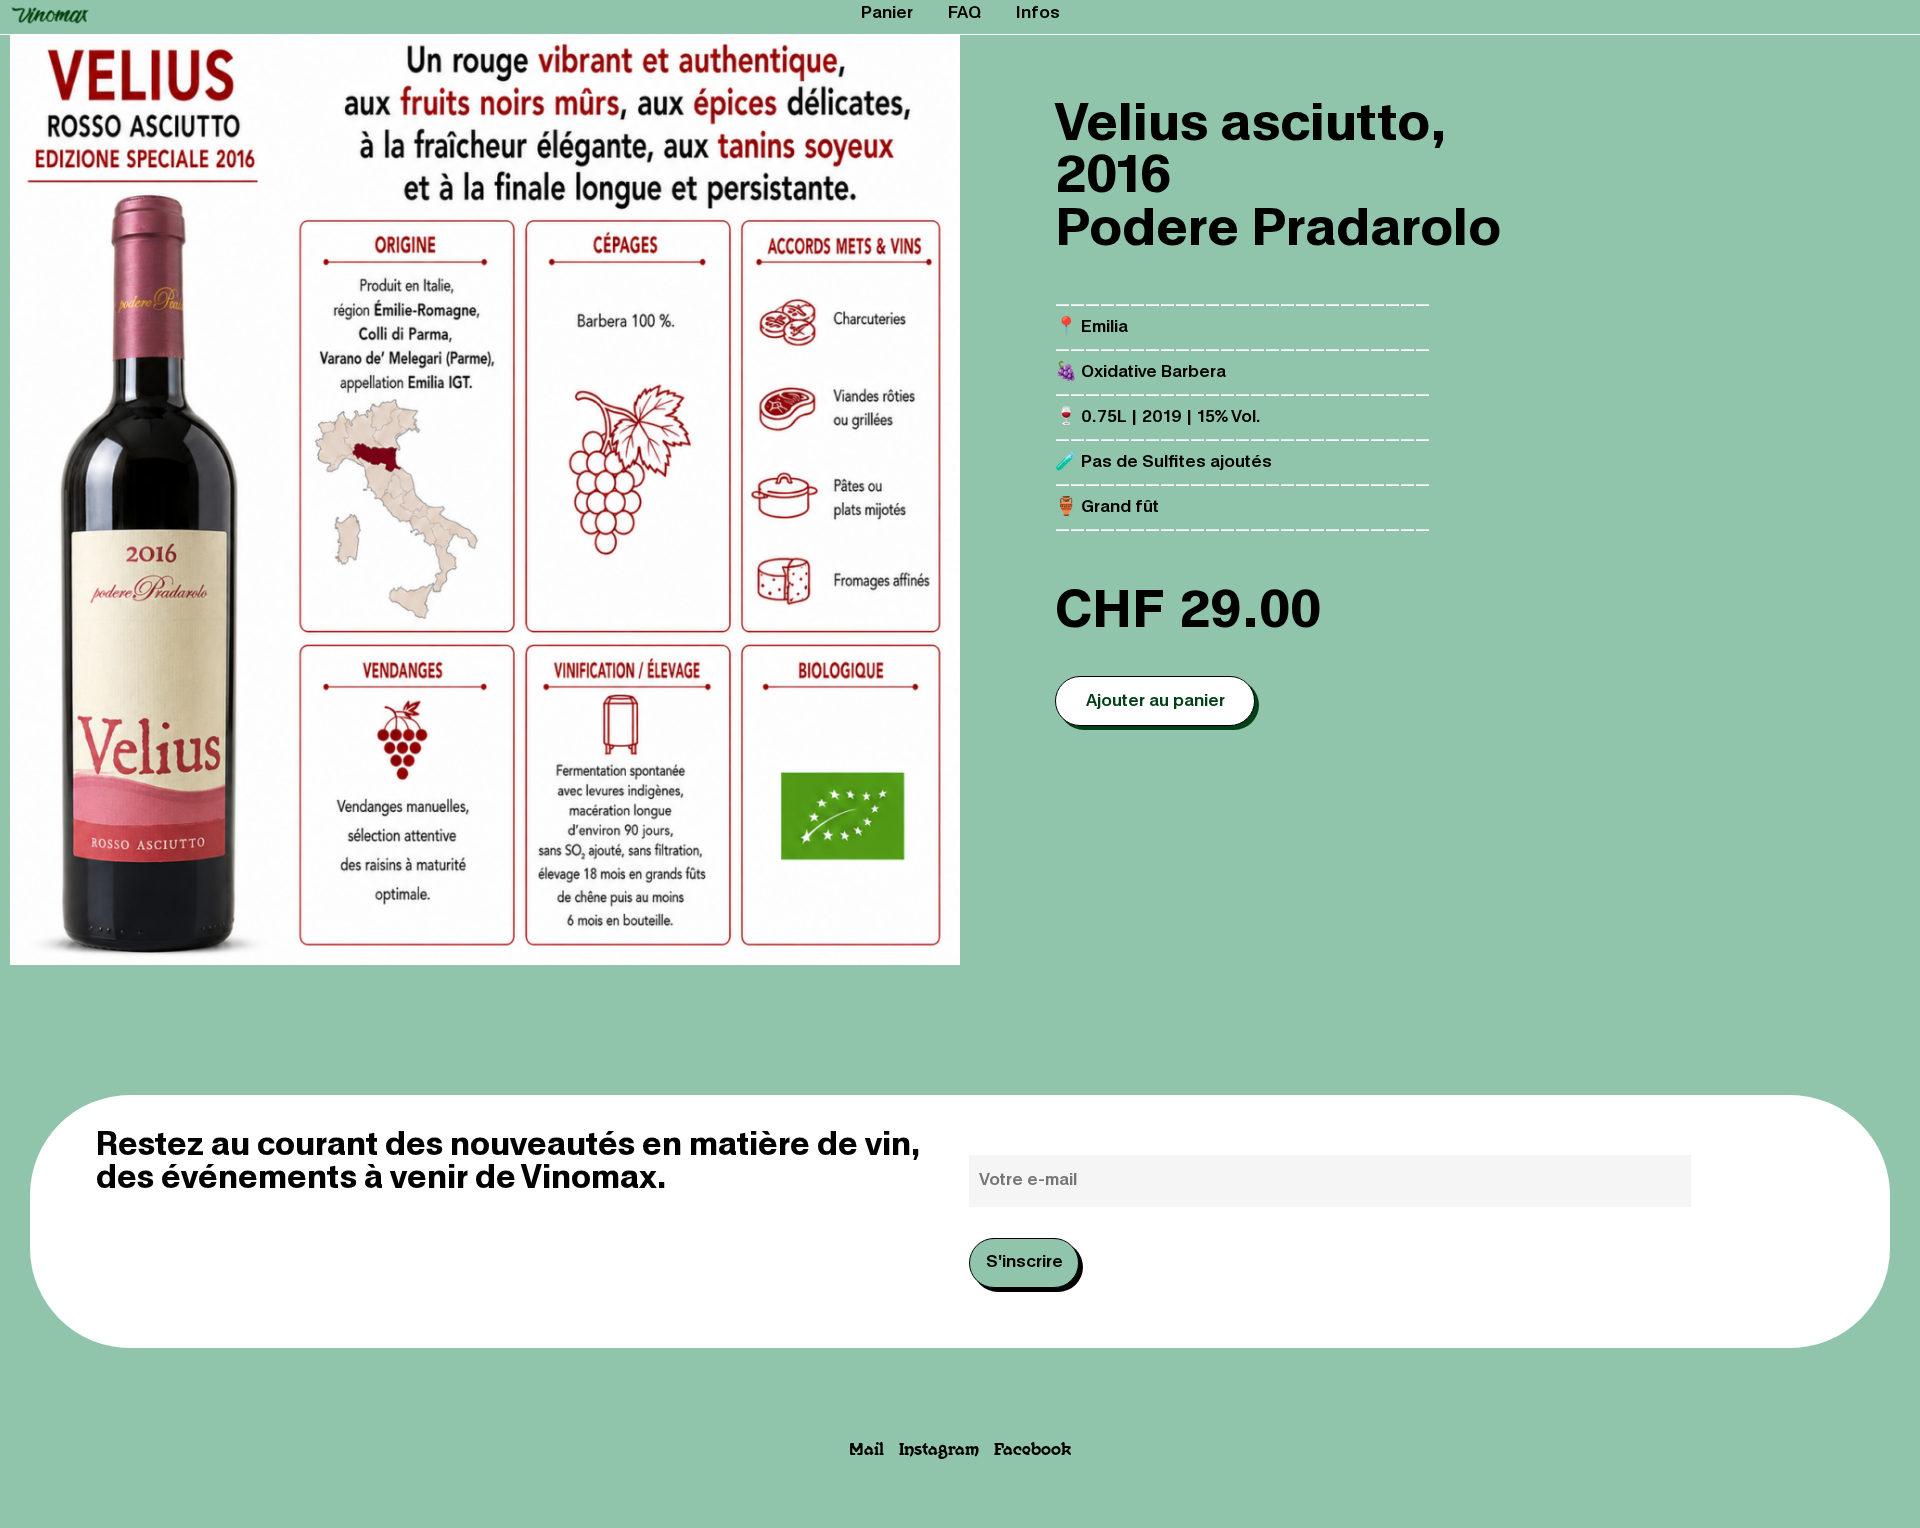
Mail (866, 1450)
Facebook (1032, 1450)
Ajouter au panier (1155, 701)
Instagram (939, 1450)
